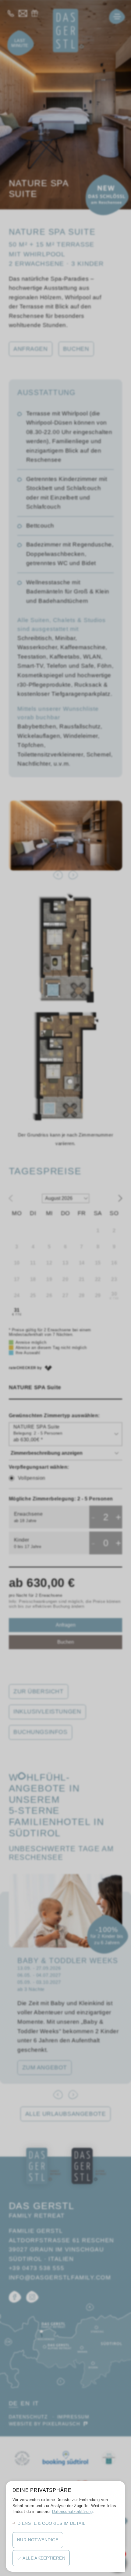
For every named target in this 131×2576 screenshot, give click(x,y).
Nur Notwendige (38, 2540)
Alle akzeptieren (44, 2558)
